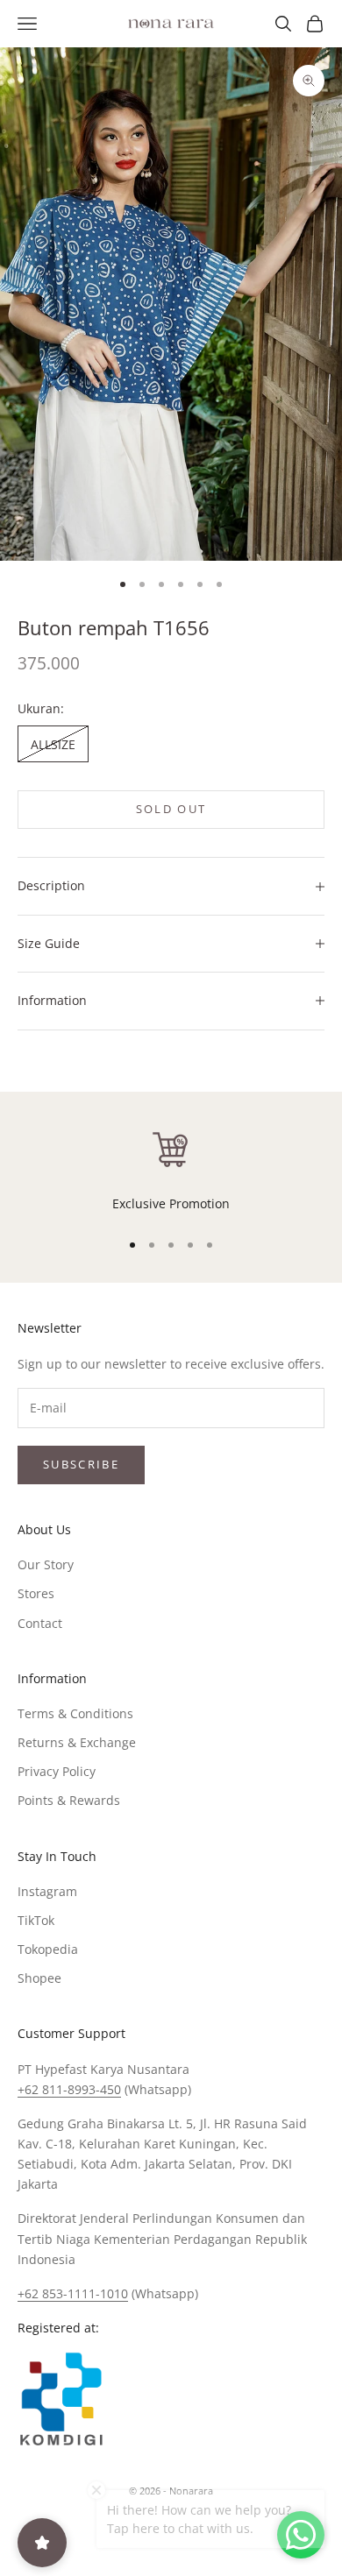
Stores (36, 1593)
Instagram (47, 1891)
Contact (40, 1623)
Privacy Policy (57, 1771)
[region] (171, 1171)
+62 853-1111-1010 (73, 2293)
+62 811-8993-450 (69, 2089)
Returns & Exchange (77, 1742)
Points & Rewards (69, 1800)
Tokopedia (48, 1949)
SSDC (200, 2531)
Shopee (39, 1978)
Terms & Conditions (75, 1713)
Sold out (171, 809)
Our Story (46, 1564)
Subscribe (81, 1464)
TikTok (36, 1920)
